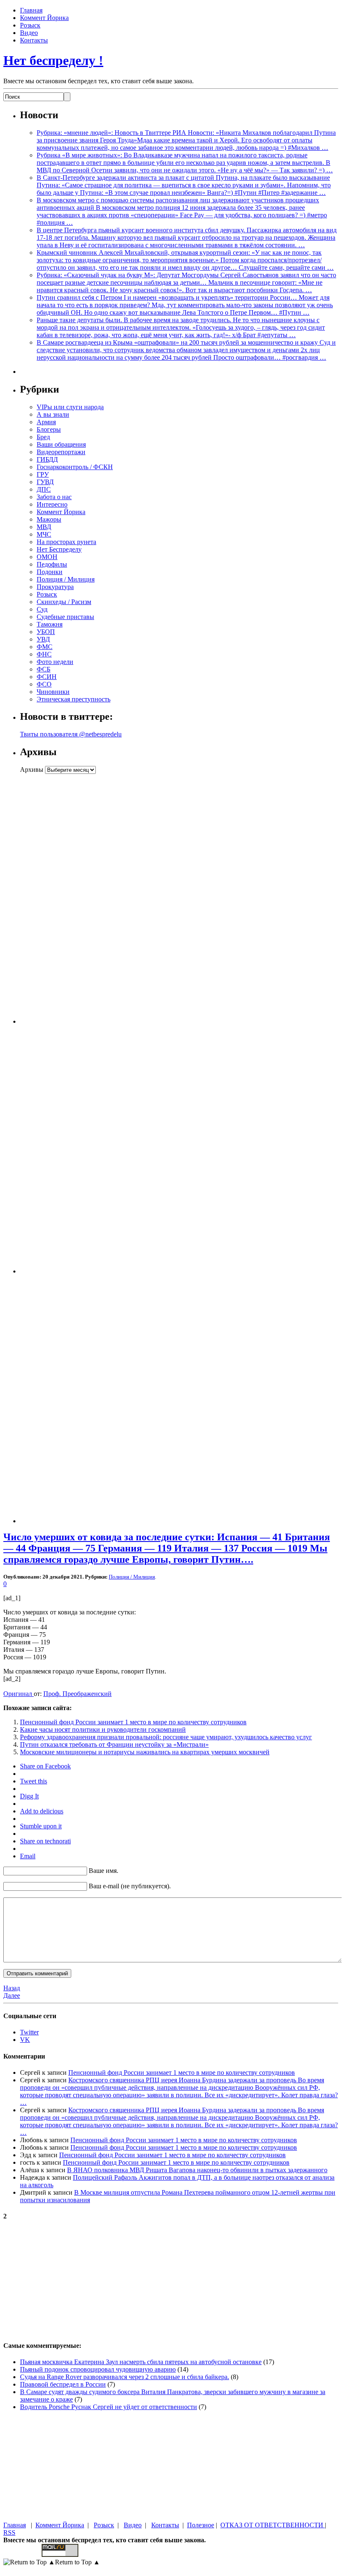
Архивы (32, 770)
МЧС (44, 534)
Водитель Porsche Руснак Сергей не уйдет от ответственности (109, 2407)
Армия (46, 422)
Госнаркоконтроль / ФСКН (75, 467)
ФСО (44, 684)
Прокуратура (55, 587)
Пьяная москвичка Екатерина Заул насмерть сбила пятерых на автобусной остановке (141, 2362)
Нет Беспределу (59, 549)
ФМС (45, 647)
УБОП (46, 632)
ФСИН (47, 677)
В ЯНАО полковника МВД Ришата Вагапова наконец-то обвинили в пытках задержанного (197, 2170)
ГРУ (43, 474)
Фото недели (55, 662)
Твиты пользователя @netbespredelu (71, 734)
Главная (31, 10)
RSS (9, 2532)
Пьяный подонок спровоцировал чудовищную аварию (98, 2369)
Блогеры (49, 429)
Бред (43, 437)
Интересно (52, 504)
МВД (44, 527)
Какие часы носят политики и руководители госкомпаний (103, 1729)
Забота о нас (54, 497)
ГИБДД (47, 459)
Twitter (29, 2032)
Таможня (50, 624)
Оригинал (19, 1694)
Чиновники (53, 692)
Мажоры (49, 519)
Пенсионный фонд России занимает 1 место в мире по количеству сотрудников (133, 1722)
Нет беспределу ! (53, 60)
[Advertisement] (72, 899)
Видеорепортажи (61, 452)
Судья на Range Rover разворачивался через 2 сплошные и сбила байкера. (125, 2377)
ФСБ (44, 669)
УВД (43, 639)
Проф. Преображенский (77, 1694)
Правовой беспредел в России (63, 2384)
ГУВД (45, 482)
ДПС (44, 489)
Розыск (30, 25)
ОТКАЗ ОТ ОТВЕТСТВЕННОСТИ (273, 2525)
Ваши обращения (61, 444)
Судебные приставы (65, 617)
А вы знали (53, 414)
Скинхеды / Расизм (64, 602)
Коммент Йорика (44, 18)
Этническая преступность (74, 699)
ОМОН (47, 557)
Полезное (201, 2525)
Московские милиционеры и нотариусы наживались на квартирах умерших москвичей (145, 1752)
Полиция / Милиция (66, 579)
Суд (42, 609)
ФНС (44, 654)
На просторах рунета (66, 542)
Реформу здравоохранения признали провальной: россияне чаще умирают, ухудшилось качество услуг (166, 1737)
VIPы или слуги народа (70, 407)
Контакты (34, 40)
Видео (29, 33)
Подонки (50, 572)
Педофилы (52, 564)
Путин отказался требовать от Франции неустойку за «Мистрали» (114, 1744)
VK (25, 2040)
